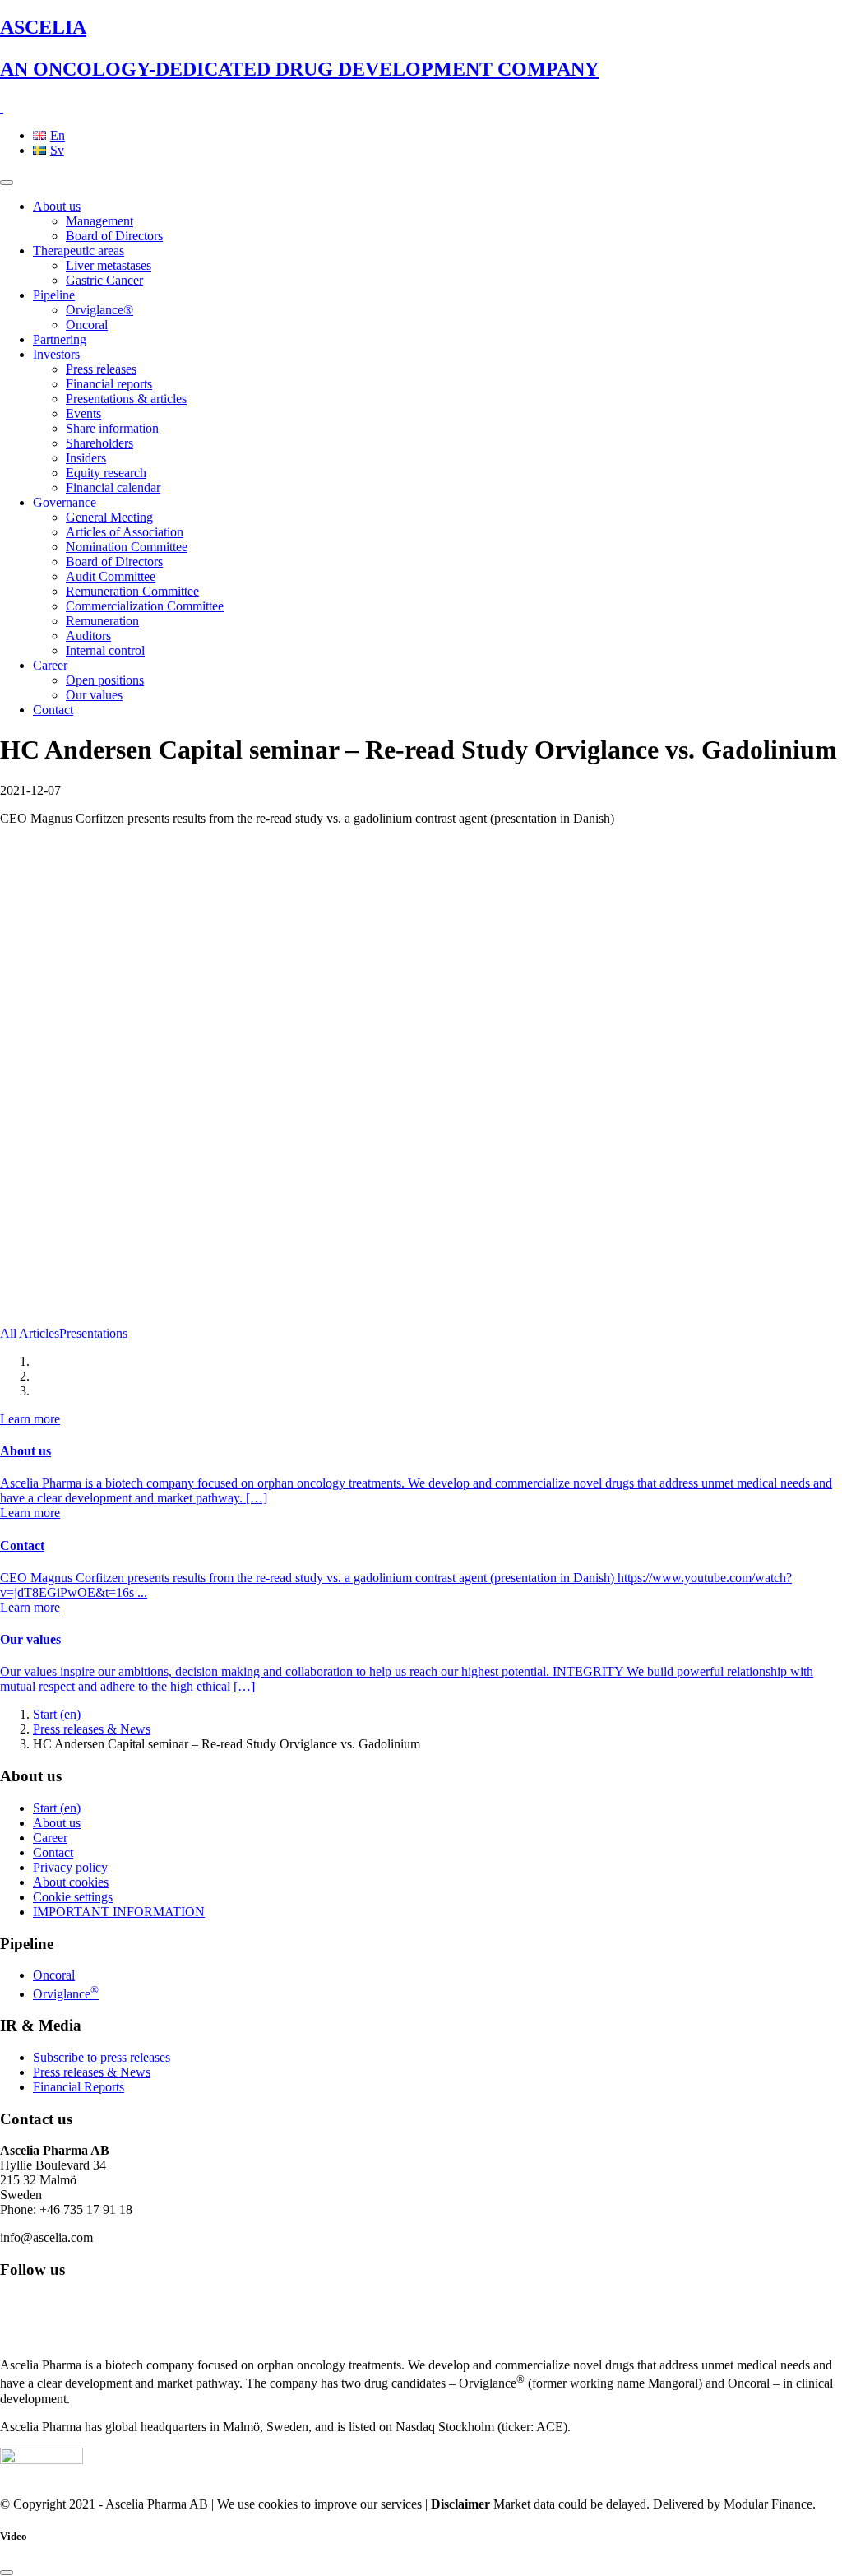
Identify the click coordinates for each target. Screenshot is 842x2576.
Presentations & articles (126, 399)
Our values (94, 695)
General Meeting (109, 517)
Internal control (105, 650)
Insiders (86, 458)
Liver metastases (109, 265)
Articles (39, 1333)
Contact (53, 710)
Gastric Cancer (104, 280)
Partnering (60, 339)
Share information (112, 428)
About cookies (71, 1882)
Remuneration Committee (132, 591)
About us (57, 206)
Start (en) (57, 1714)
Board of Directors (114, 236)
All (8, 1333)
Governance (65, 502)
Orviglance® (99, 310)
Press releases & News (92, 1729)
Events (83, 413)
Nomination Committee (127, 547)
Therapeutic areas (79, 251)
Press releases (101, 369)
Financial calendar (113, 487)
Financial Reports (79, 2087)
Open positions (105, 680)
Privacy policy (70, 1867)
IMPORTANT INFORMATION (119, 1912)
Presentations (93, 1333)
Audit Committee (111, 576)
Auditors (88, 636)
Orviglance (66, 1994)
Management (99, 221)
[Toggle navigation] (7, 183)
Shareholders (99, 443)
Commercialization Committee (145, 606)
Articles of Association (125, 532)
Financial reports (109, 384)
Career (50, 665)
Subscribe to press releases (102, 2057)
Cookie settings (73, 1897)
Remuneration (102, 621)
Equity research (106, 473)
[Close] (7, 2573)
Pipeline (54, 295)
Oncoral (87, 325)
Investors (56, 354)
